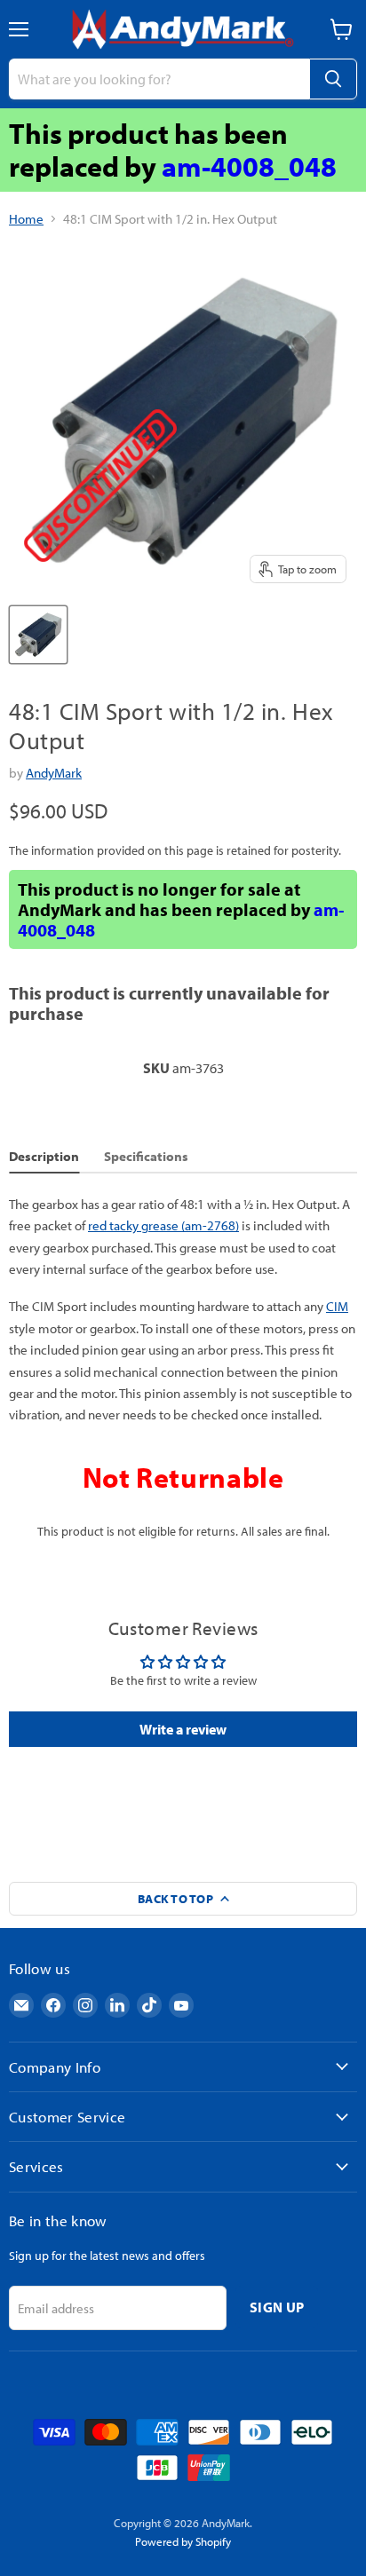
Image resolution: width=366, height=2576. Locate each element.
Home (26, 219)
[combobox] (159, 79)
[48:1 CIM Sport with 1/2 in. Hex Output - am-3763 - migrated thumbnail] (38, 635)
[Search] (333, 79)
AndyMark (54, 773)
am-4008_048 (249, 166)
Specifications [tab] (146, 1156)
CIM (337, 1306)
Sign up (277, 2307)
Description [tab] (44, 1156)
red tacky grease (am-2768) (163, 1225)
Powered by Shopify (183, 2541)
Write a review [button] (183, 1729)
